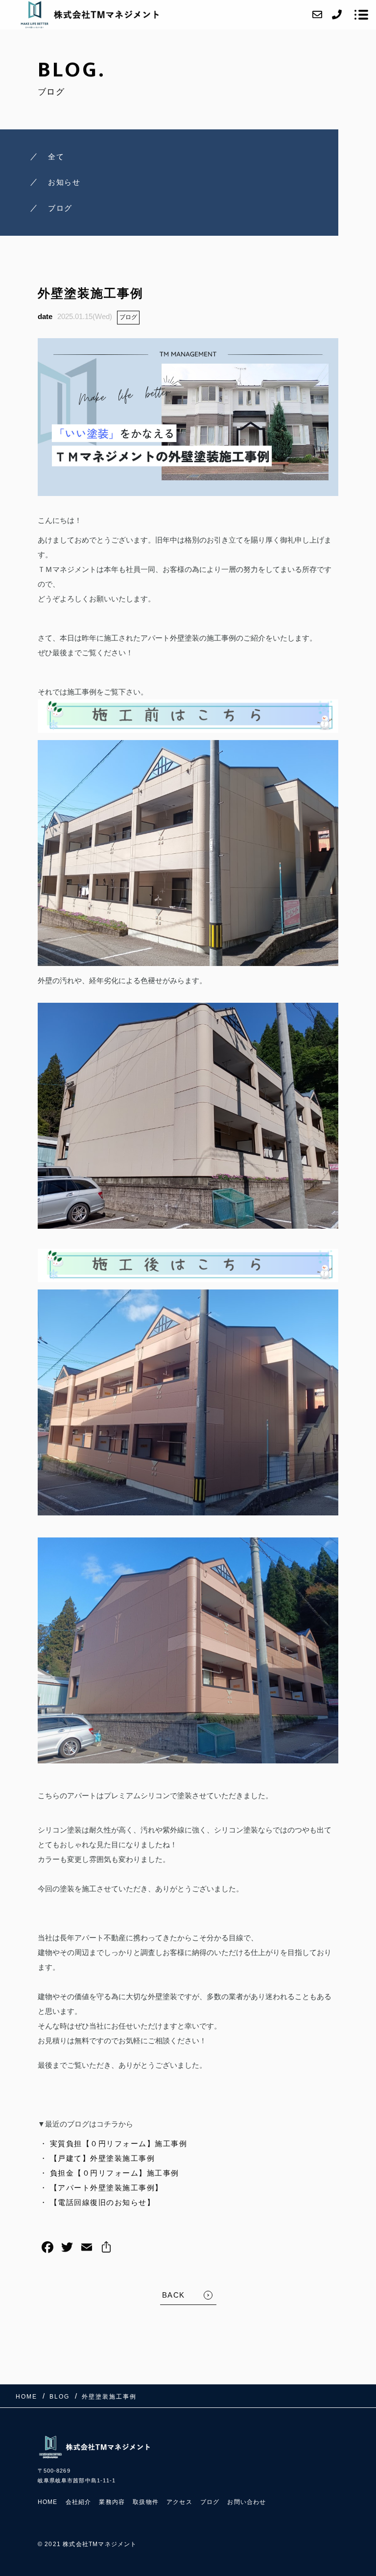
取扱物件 (146, 2502)
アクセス (179, 2502)
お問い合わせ (247, 2502)
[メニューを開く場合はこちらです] (361, 15)
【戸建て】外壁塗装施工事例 (103, 2158)
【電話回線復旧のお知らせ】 (103, 2202)
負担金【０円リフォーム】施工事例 (115, 2173)
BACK (174, 2295)
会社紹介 (79, 2502)
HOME (48, 2502)
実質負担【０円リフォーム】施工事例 (119, 2143)
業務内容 (112, 2502)
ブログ (128, 317)
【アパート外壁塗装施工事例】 (106, 2188)
